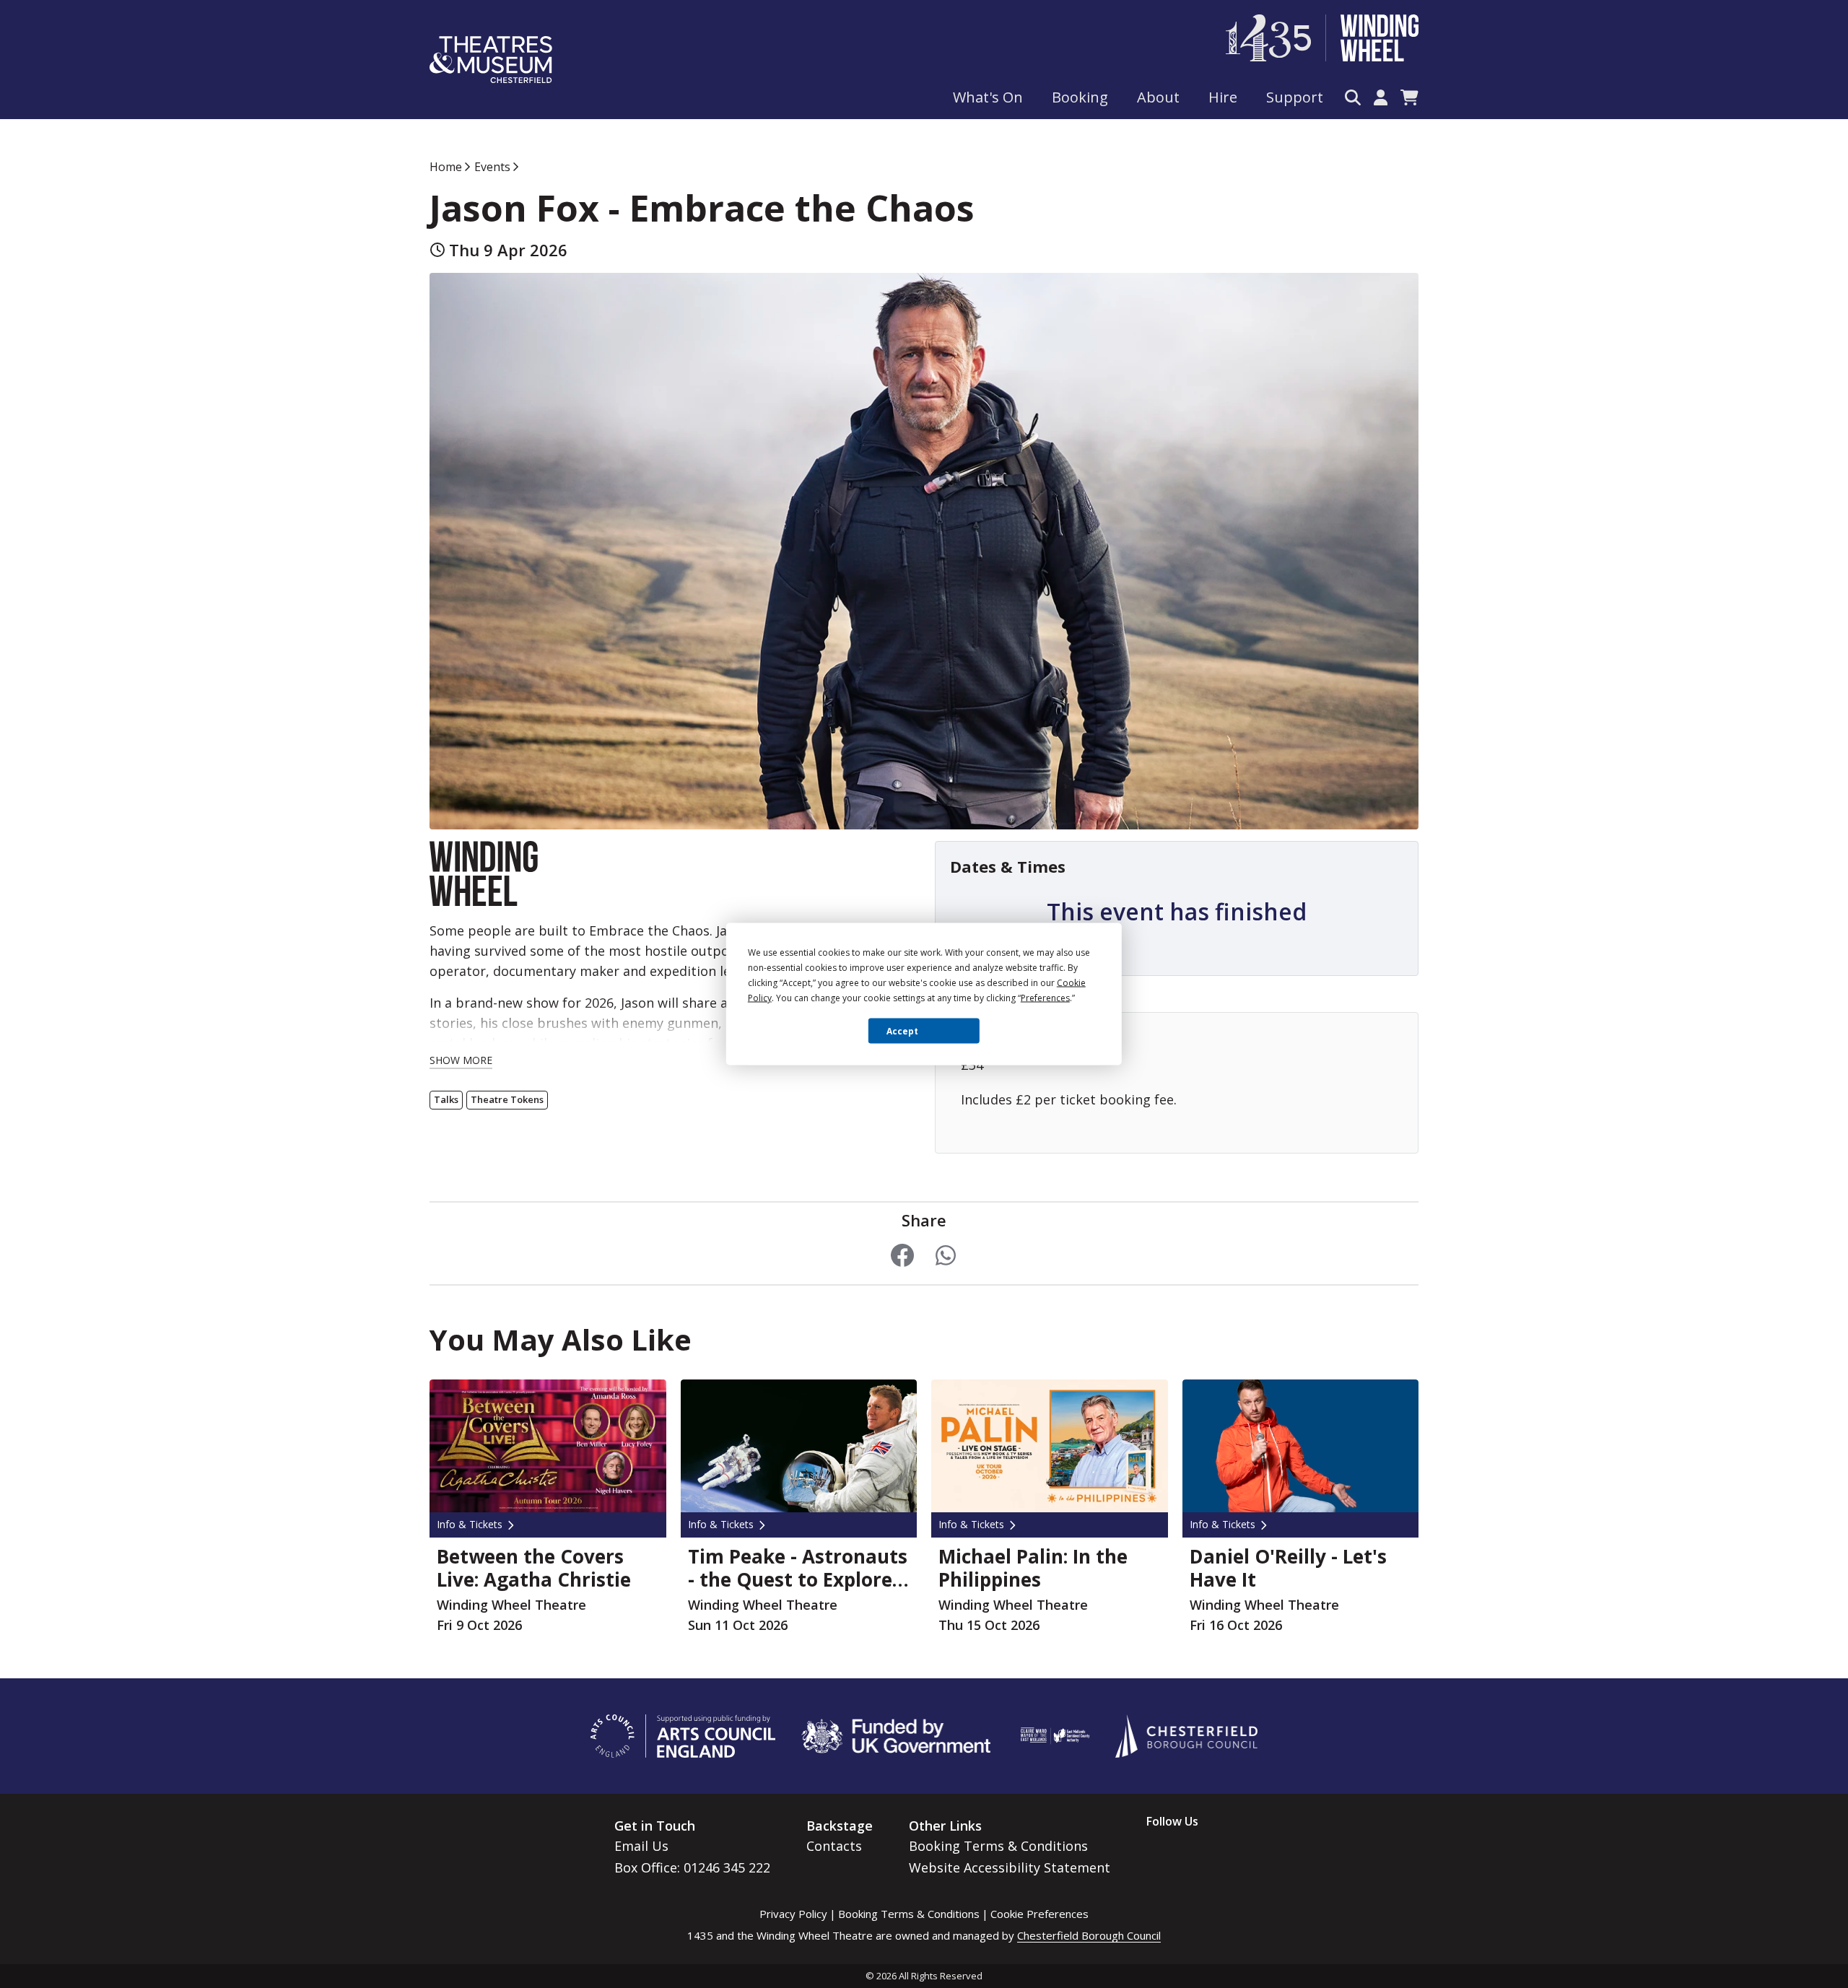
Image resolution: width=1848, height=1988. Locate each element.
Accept (902, 1030)
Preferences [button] (1045, 998)
